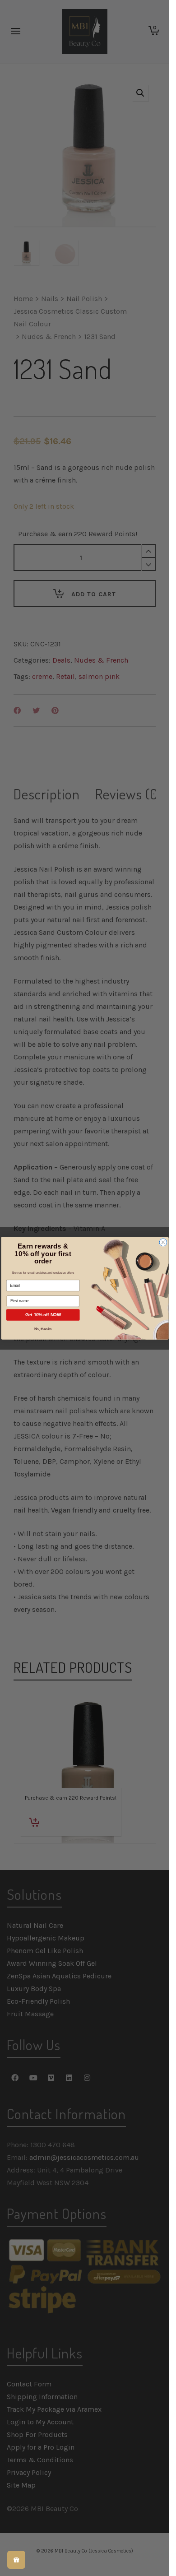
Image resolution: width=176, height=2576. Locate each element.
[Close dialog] (163, 1242)
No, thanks (43, 1329)
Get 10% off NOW (43, 1314)
